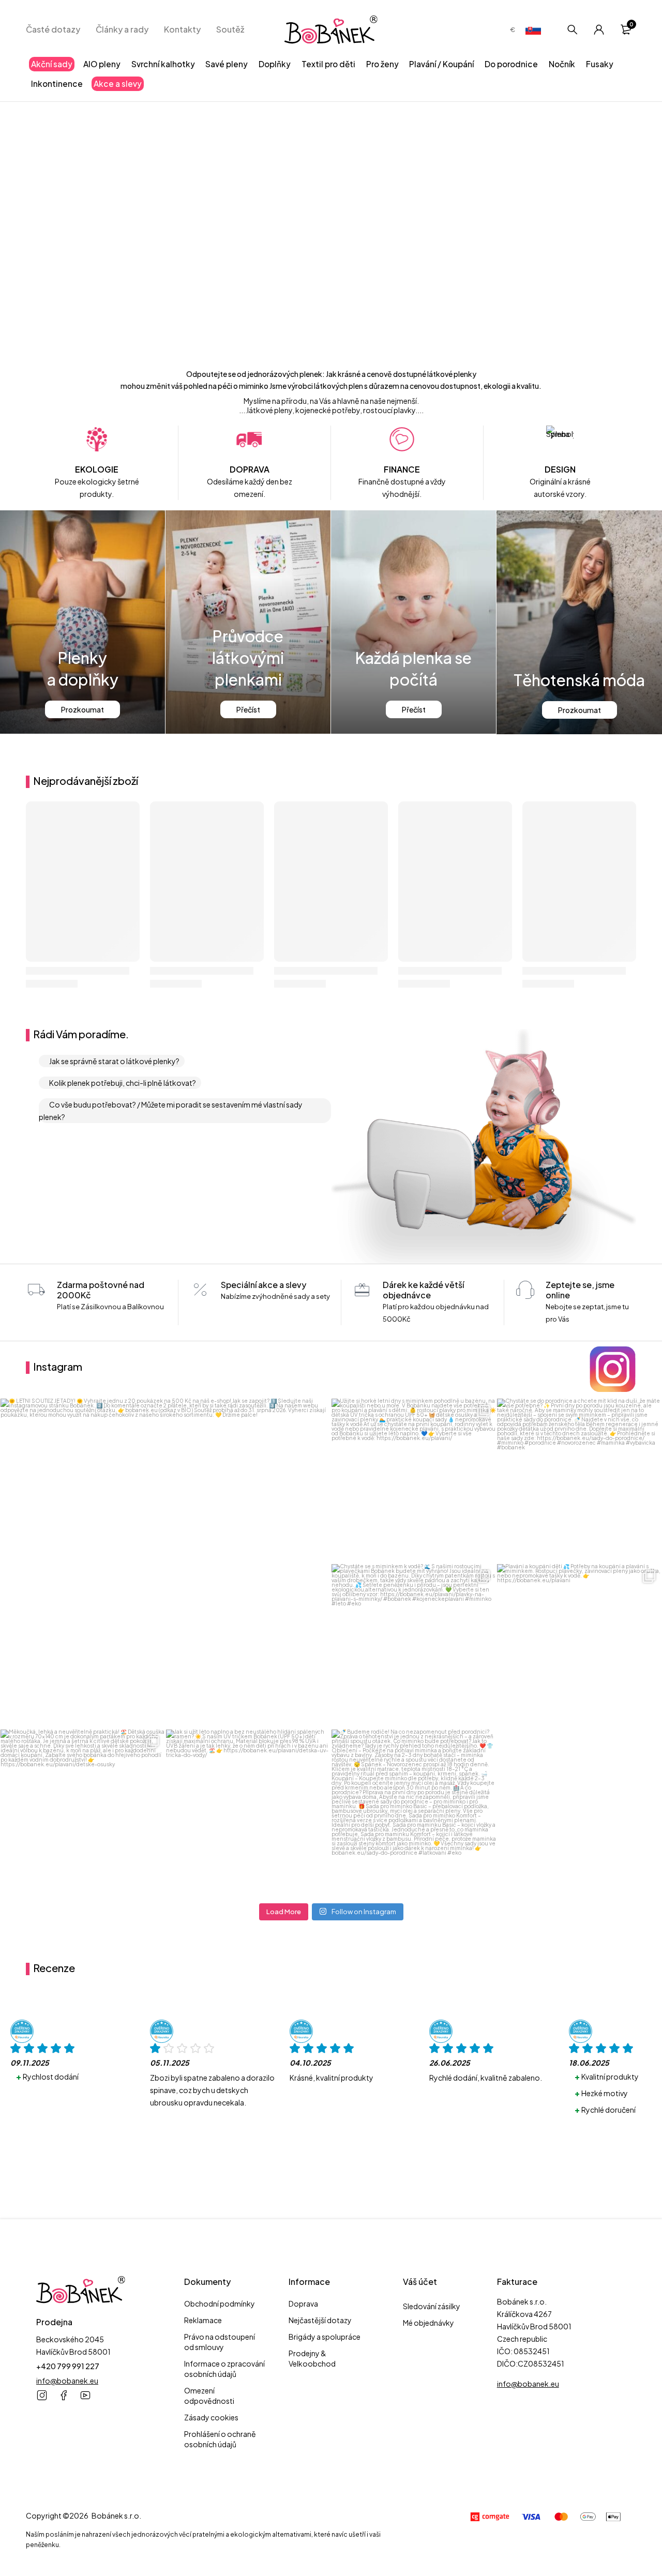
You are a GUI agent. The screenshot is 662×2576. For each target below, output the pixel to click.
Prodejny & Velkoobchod (312, 2358)
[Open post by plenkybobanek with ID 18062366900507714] (414, 1481)
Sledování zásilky (432, 2306)
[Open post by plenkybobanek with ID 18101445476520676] (579, 1646)
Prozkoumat (82, 709)
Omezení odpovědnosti (209, 2396)
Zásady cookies (211, 2417)
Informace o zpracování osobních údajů (224, 2369)
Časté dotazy (53, 29)
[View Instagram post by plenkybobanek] (320, 1716)
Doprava (303, 2304)
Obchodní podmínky (220, 2304)
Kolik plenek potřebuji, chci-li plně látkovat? (123, 1083)
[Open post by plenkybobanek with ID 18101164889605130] (579, 1481)
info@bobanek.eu (67, 2381)
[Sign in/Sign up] (599, 29)
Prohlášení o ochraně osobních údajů (220, 2439)
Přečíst (248, 709)
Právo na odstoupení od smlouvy (220, 2342)
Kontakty (182, 29)
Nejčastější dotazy (320, 2320)
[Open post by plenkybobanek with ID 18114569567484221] (165, 1564)
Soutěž (230, 29)
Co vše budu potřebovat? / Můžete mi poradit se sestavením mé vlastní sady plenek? (171, 1111)
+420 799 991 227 (68, 2366)
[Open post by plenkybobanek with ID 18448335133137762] (414, 1812)
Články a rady (122, 29)
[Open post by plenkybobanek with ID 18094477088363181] (414, 1646)
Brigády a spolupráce (325, 2337)
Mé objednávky (428, 2323)
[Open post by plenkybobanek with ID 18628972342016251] (248, 1812)
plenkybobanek (162, 1410)
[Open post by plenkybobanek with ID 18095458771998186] (83, 1812)
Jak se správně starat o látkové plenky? (114, 1061)
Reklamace (203, 2320)
